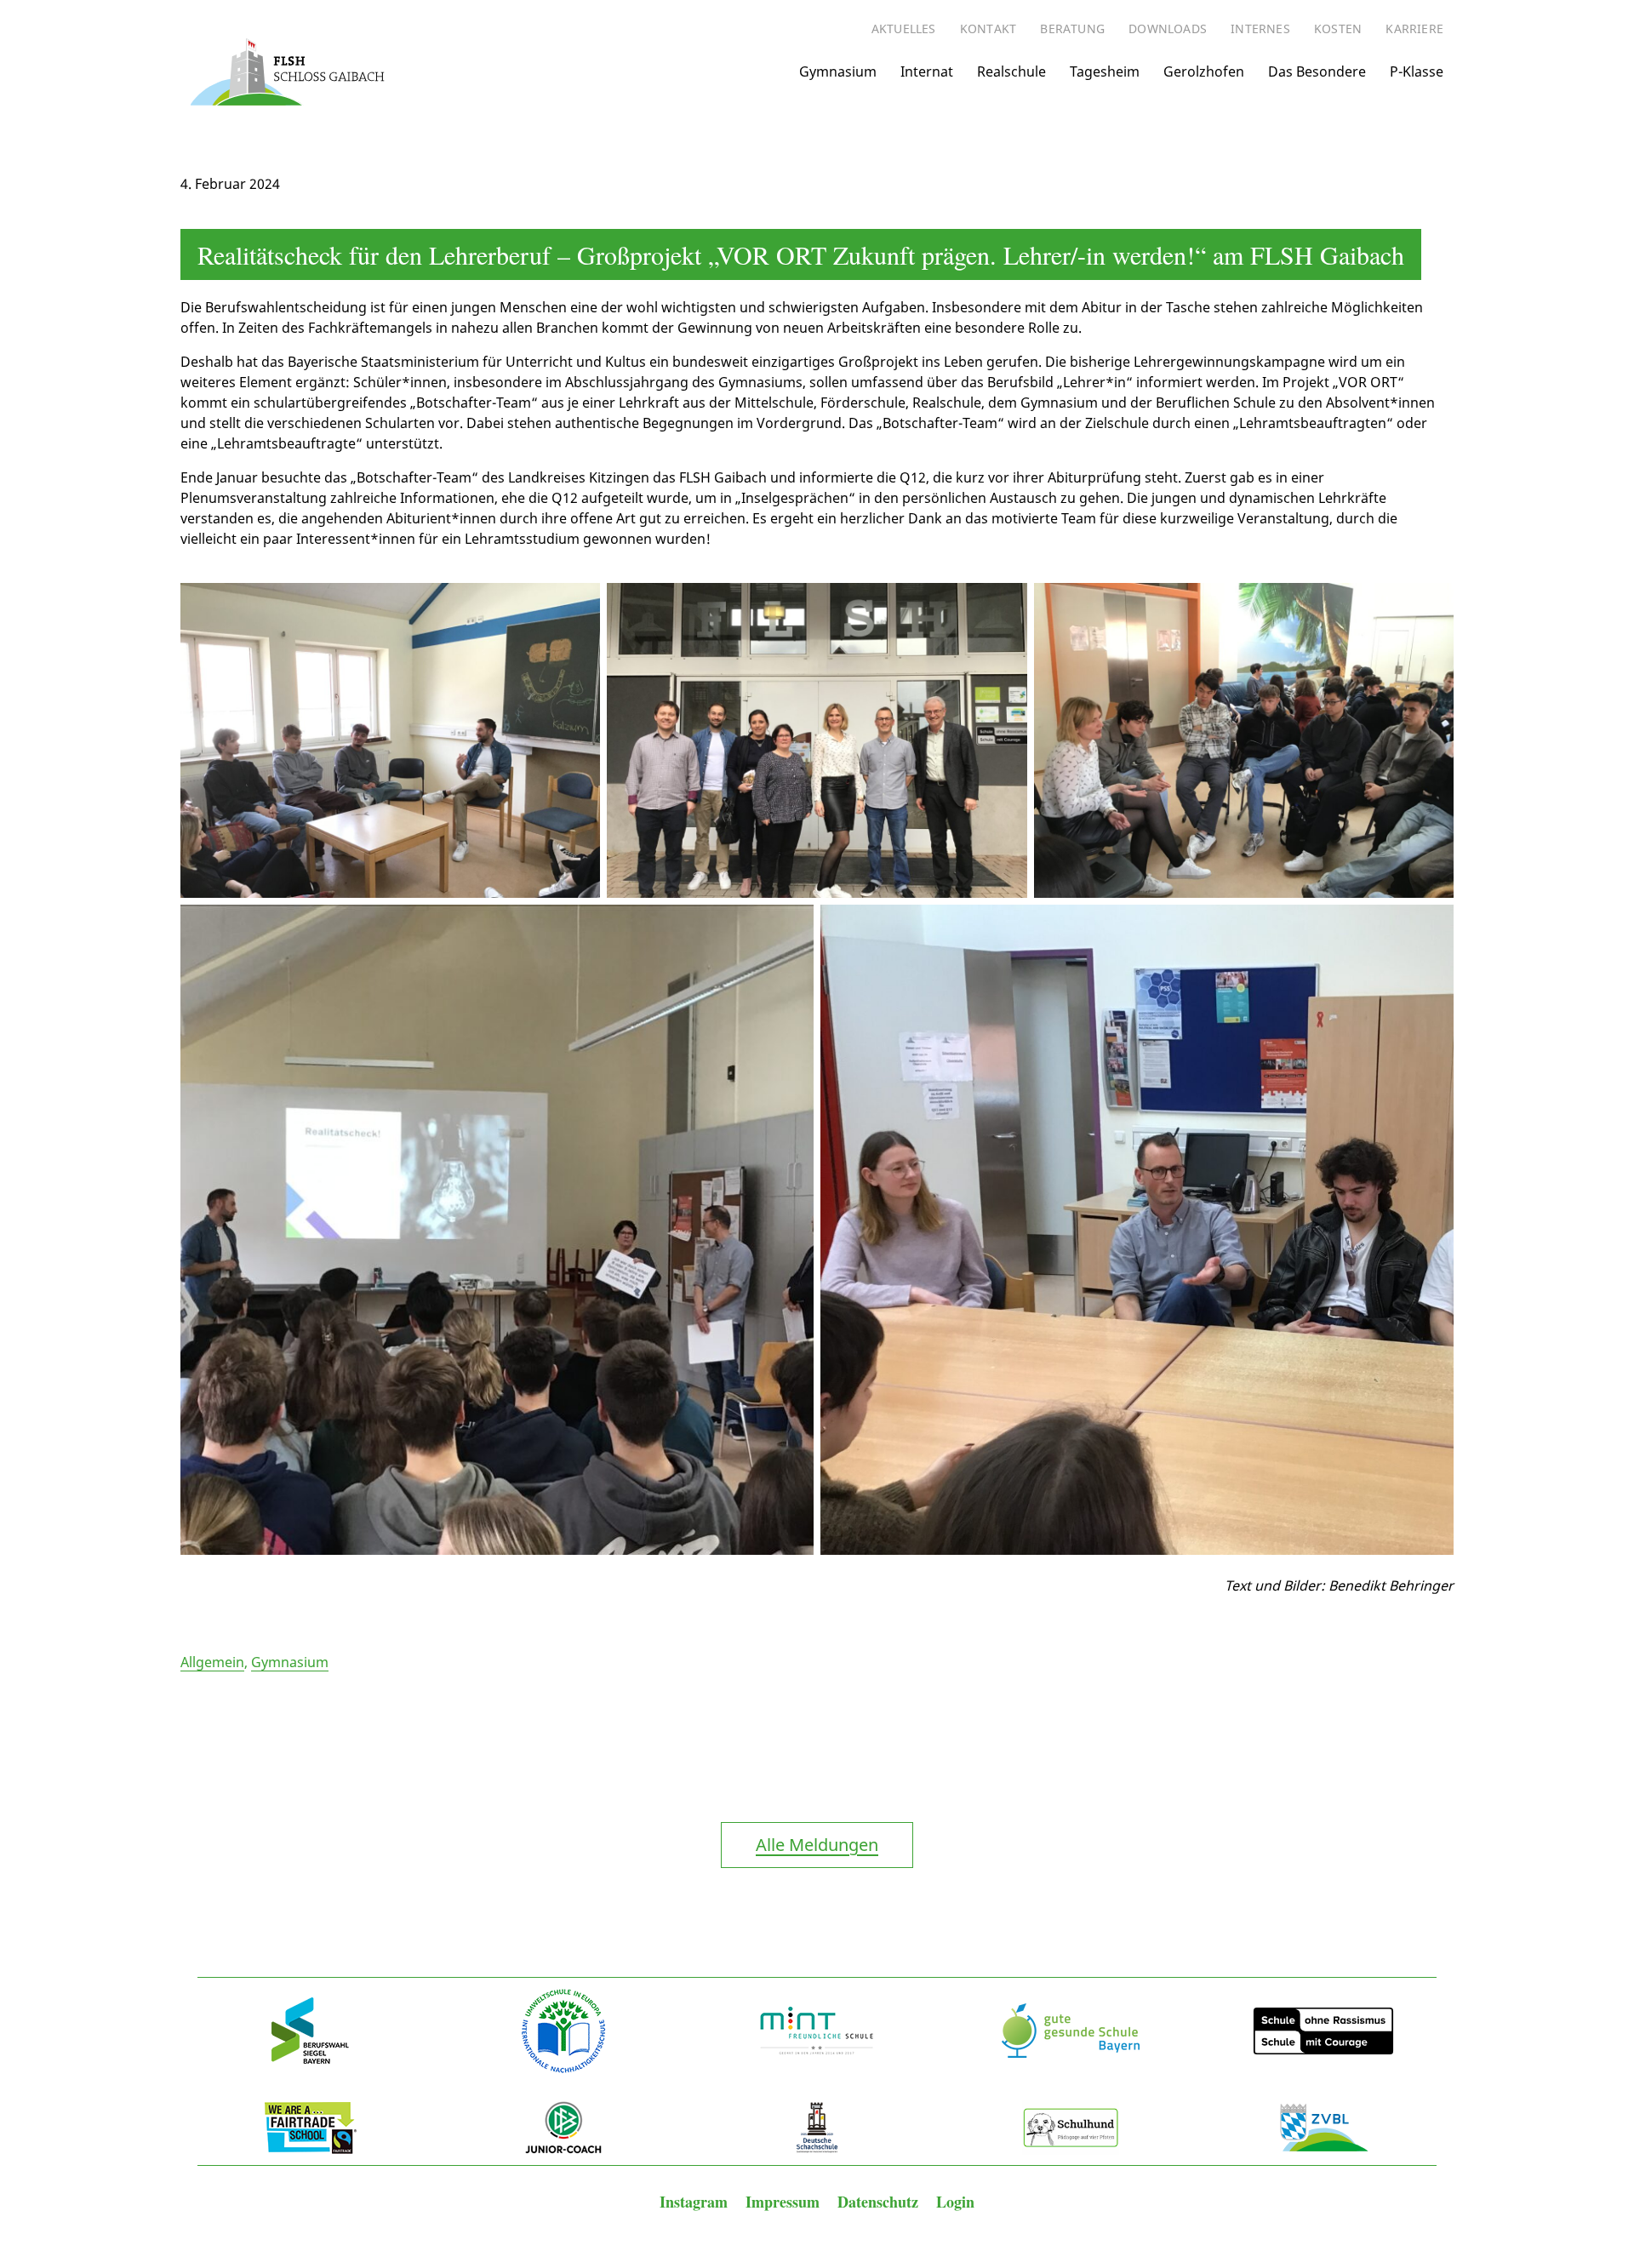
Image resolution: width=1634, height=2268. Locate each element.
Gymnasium (838, 71)
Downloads (1168, 29)
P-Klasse (1417, 71)
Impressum (785, 2202)
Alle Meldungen (817, 1845)
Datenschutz (880, 2202)
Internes (1260, 29)
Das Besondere (1317, 71)
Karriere (1414, 29)
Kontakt (988, 29)
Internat (927, 71)
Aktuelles (904, 29)
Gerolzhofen (1204, 71)
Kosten (1338, 29)
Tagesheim (1105, 71)
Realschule (1011, 71)
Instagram (696, 2202)
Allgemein (212, 1662)
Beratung (1072, 29)
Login (955, 2202)
